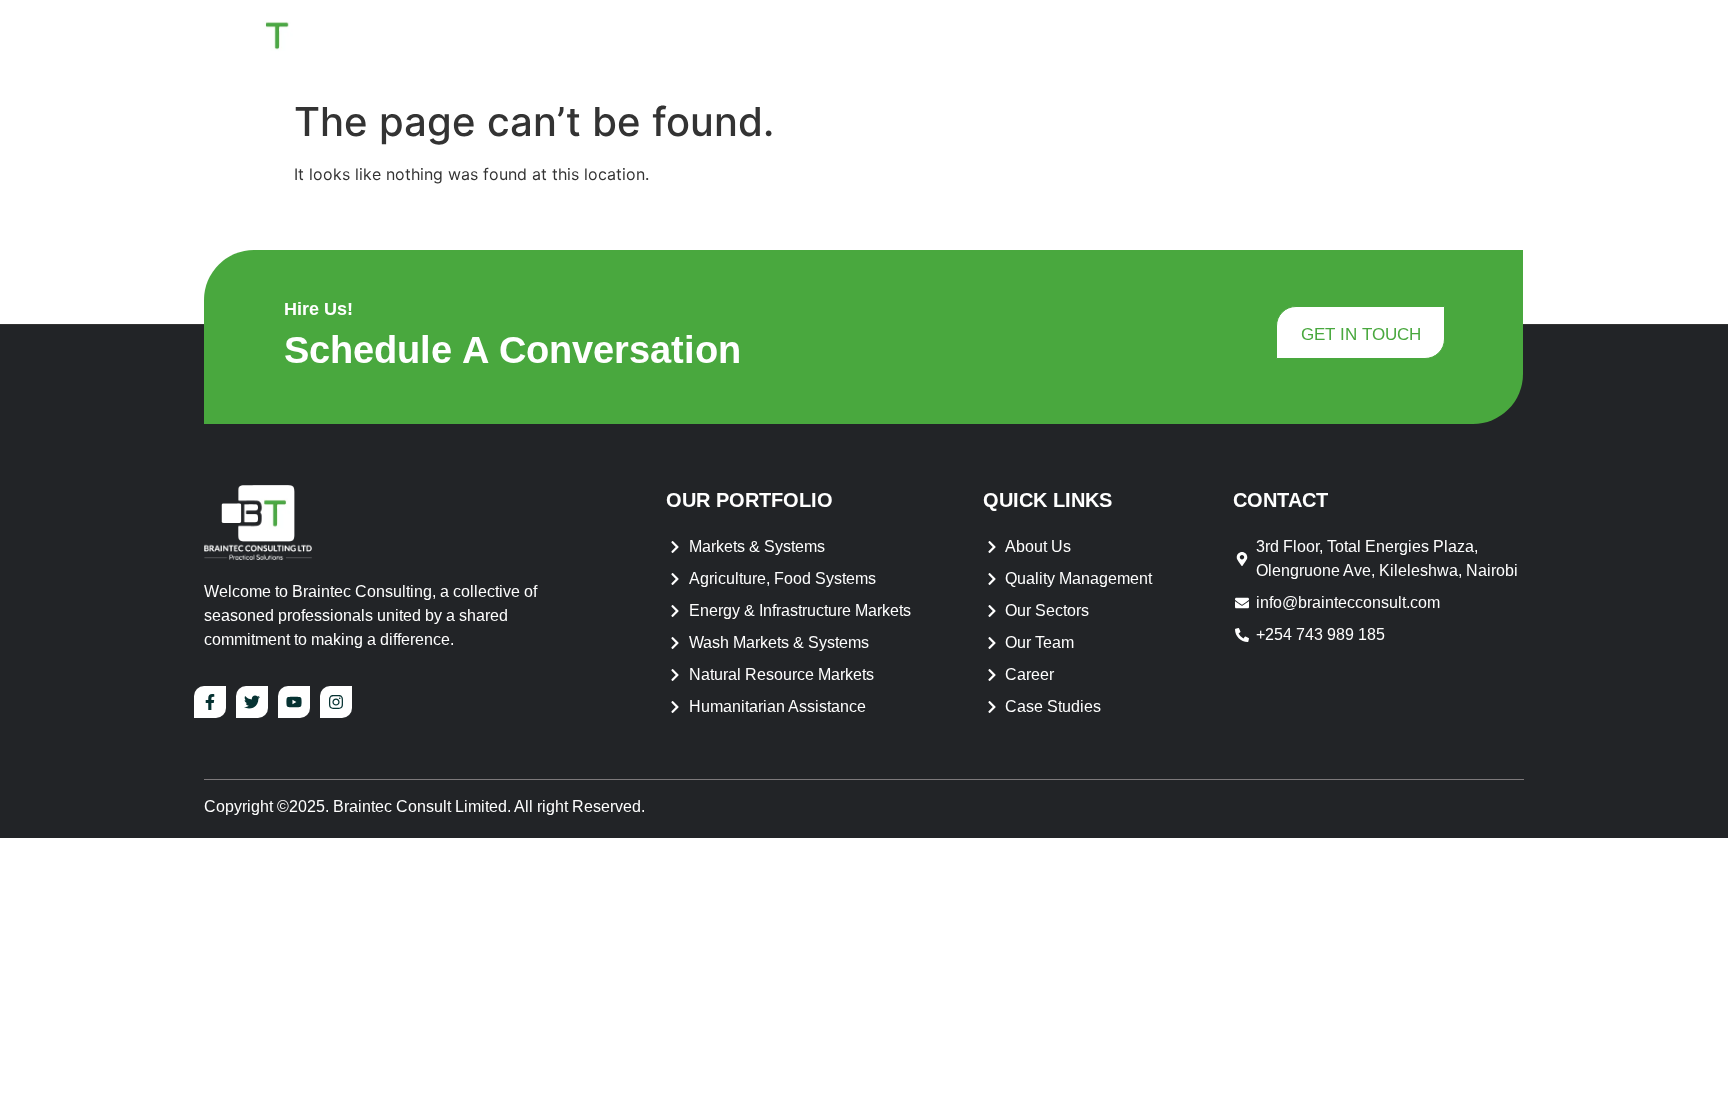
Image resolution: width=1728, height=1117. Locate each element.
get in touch (1361, 334)
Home (833, 44)
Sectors (1307, 44)
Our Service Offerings (1133, 44)
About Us (929, 44)
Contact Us (1456, 44)
